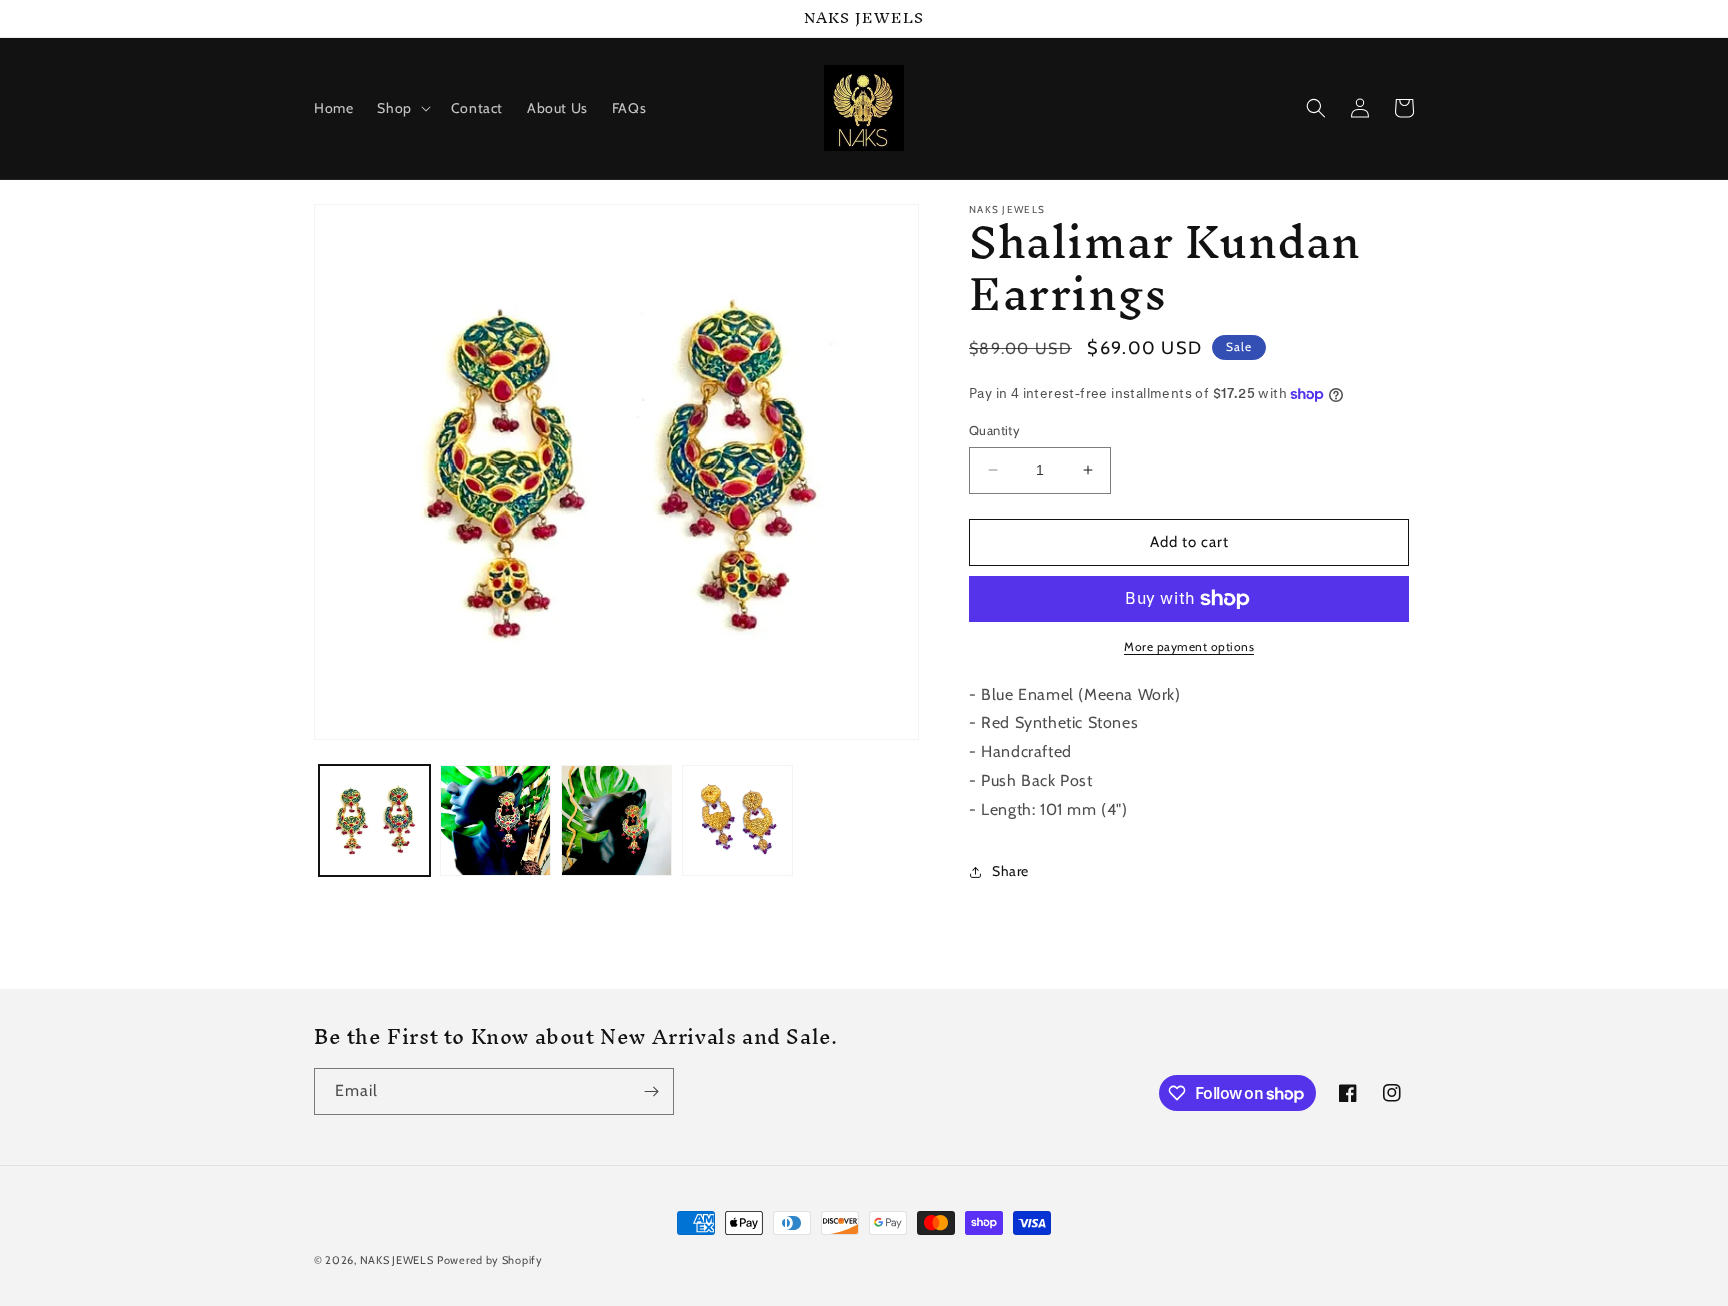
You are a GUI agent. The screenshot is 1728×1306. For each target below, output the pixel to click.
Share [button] (1010, 871)
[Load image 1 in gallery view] (374, 820)
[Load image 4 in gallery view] (737, 820)
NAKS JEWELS (397, 1260)
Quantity (994, 430)
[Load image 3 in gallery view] (616, 820)
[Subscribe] (651, 1091)
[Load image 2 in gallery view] (495, 820)
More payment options (1189, 646)
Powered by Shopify (490, 1260)
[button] (401, 108)
